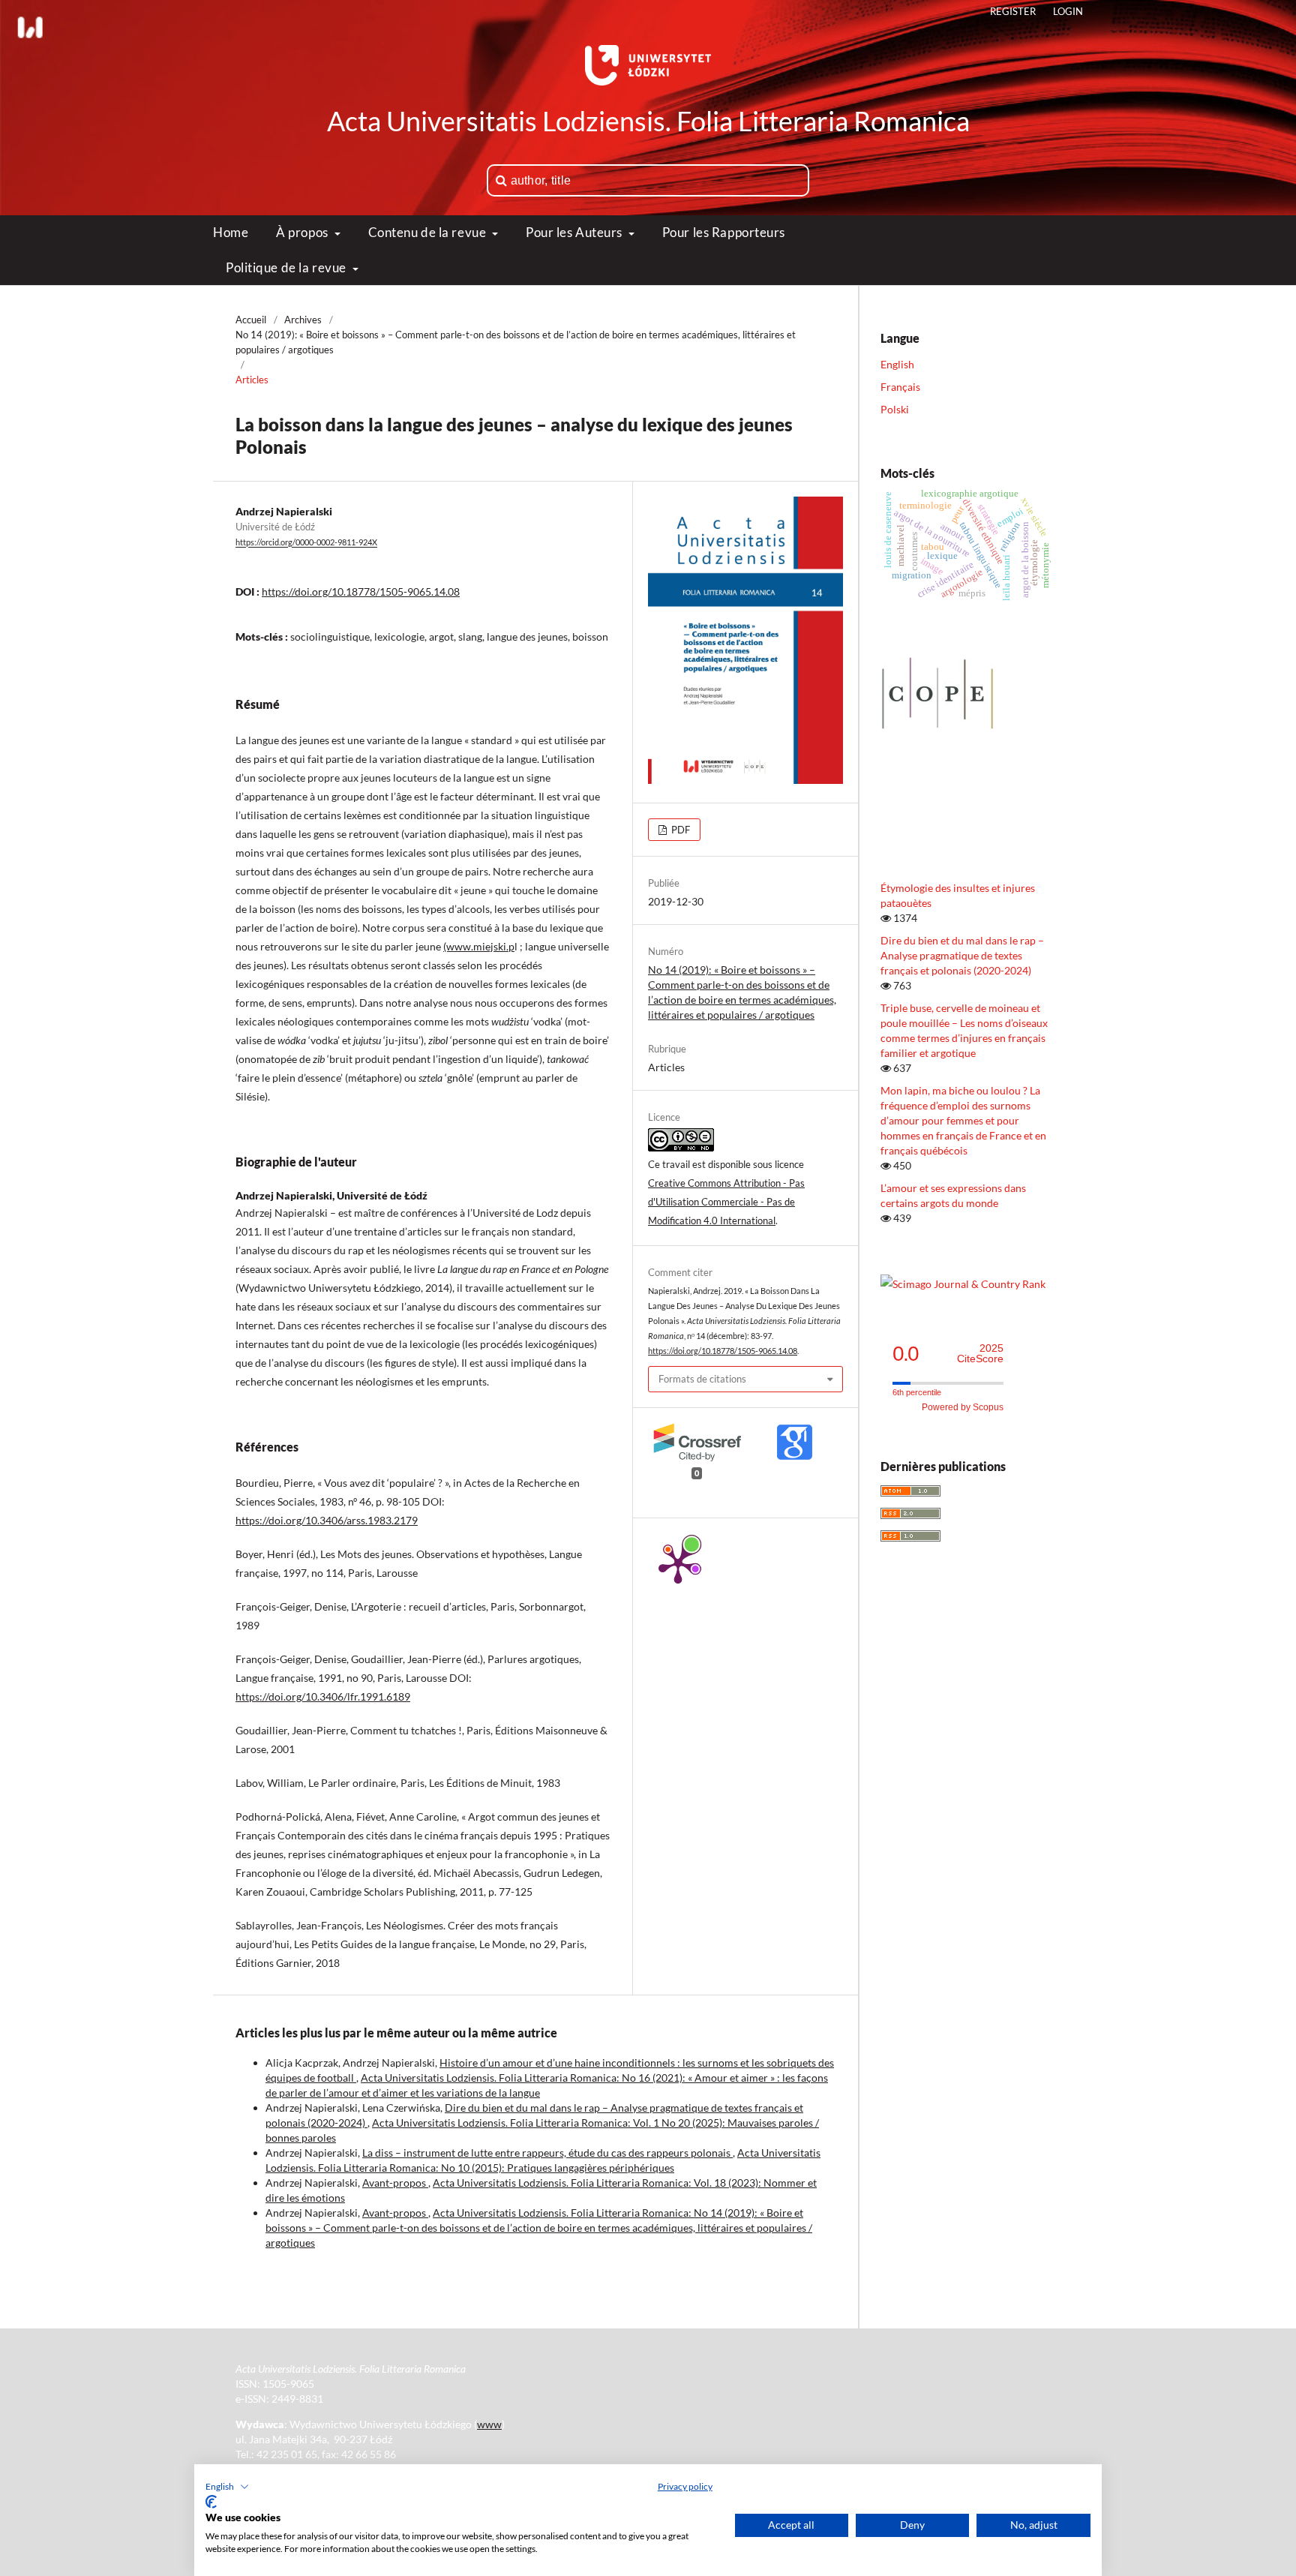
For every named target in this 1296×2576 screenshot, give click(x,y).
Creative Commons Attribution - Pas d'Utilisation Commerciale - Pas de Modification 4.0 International (726, 1202)
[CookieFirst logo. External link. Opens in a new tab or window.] (211, 2502)
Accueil (251, 320)
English (897, 364)
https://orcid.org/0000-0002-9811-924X (306, 543)
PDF (679, 830)
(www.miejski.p (479, 946)
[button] (227, 2487)
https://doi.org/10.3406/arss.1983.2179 (327, 1520)
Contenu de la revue (429, 232)
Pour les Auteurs (576, 232)
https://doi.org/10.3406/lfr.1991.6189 (323, 1696)
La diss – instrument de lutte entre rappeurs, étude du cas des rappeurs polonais (547, 2153)
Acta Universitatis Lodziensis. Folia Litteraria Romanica (648, 121)
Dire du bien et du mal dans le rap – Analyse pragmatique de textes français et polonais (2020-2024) (962, 955)
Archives (303, 320)
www (489, 2424)
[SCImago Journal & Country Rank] (963, 1284)
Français (900, 387)
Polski (895, 409)
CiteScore (980, 1354)
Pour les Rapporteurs (724, 232)
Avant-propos (395, 2183)
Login (1068, 11)
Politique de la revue (287, 267)
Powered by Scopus (963, 1407)
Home (231, 232)
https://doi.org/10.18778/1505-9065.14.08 (361, 591)
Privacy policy (685, 2486)
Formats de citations (702, 1379)
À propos (303, 232)
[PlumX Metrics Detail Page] (678, 1563)
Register (1013, 11)
